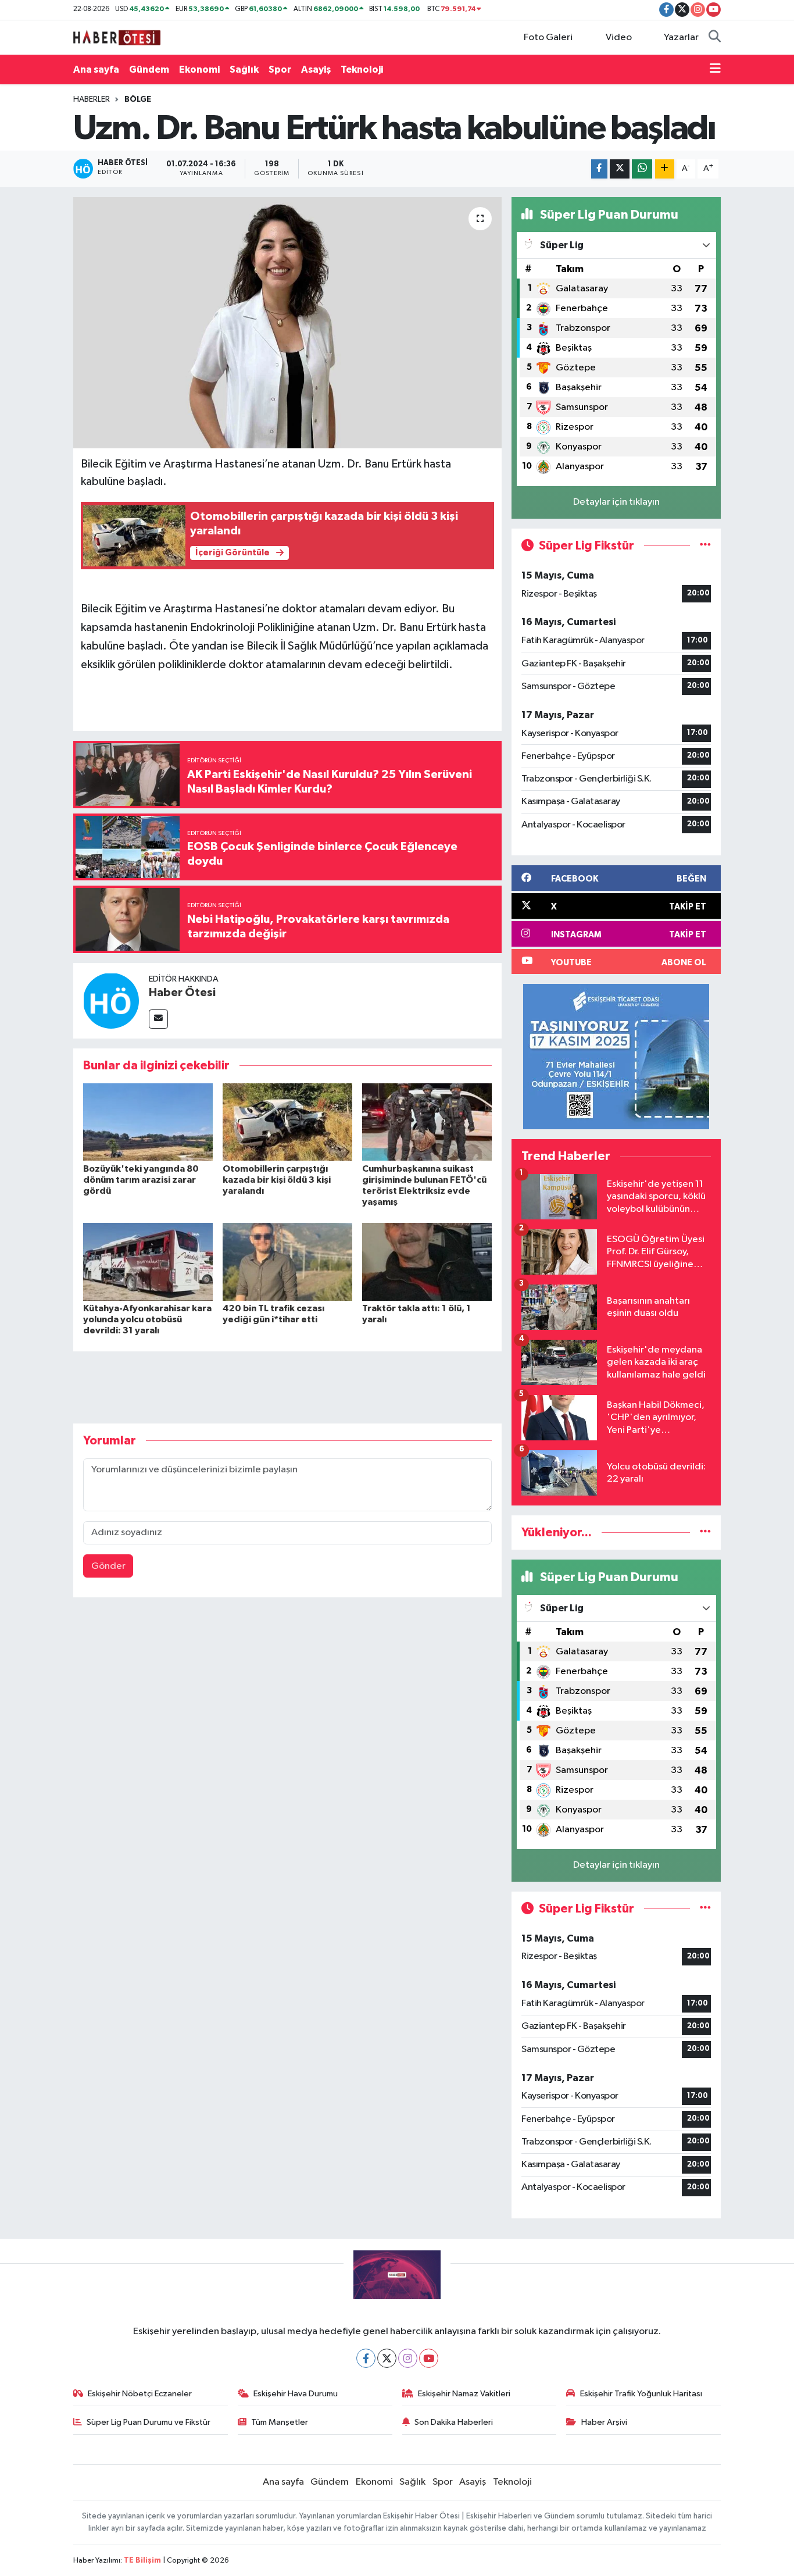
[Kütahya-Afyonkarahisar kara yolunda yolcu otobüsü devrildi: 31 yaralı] (148, 1262)
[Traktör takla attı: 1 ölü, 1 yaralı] (427, 1262)
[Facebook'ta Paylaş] (599, 169)
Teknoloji (362, 69)
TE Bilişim (142, 2561)
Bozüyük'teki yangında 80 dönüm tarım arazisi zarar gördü (141, 1180)
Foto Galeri (548, 38)
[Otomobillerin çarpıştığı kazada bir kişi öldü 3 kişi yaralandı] (287, 1122)
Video (619, 38)
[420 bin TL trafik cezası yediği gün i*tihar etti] (287, 1262)
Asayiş (316, 69)
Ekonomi (199, 69)
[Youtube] (429, 2358)
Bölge (138, 99)
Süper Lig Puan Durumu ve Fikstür (149, 2422)
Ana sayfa (96, 69)
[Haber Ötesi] (111, 1000)
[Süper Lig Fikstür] (705, 546)
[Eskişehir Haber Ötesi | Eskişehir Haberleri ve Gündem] (117, 37)
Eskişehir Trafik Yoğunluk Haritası (641, 2394)
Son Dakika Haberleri (454, 2422)
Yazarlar (681, 38)
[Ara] (715, 38)
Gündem (149, 69)
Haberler (92, 99)
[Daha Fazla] (665, 169)
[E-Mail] (158, 1019)
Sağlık (244, 69)
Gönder (108, 1566)
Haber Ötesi (182, 993)
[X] (387, 2358)
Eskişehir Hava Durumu (296, 2394)
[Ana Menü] (715, 70)
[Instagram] (408, 2358)
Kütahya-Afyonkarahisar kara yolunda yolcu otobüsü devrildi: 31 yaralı (147, 1319)
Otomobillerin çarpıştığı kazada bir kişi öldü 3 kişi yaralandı (277, 1180)
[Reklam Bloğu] (616, 1056)
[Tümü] (705, 1533)
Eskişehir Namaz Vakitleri (464, 2394)
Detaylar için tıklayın (616, 502)
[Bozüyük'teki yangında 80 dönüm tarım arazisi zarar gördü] (148, 1122)
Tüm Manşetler (280, 2422)
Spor (280, 69)
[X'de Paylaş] (620, 169)
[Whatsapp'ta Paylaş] (642, 169)
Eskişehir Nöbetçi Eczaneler (140, 2394)
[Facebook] (366, 2358)
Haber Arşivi (604, 2422)
